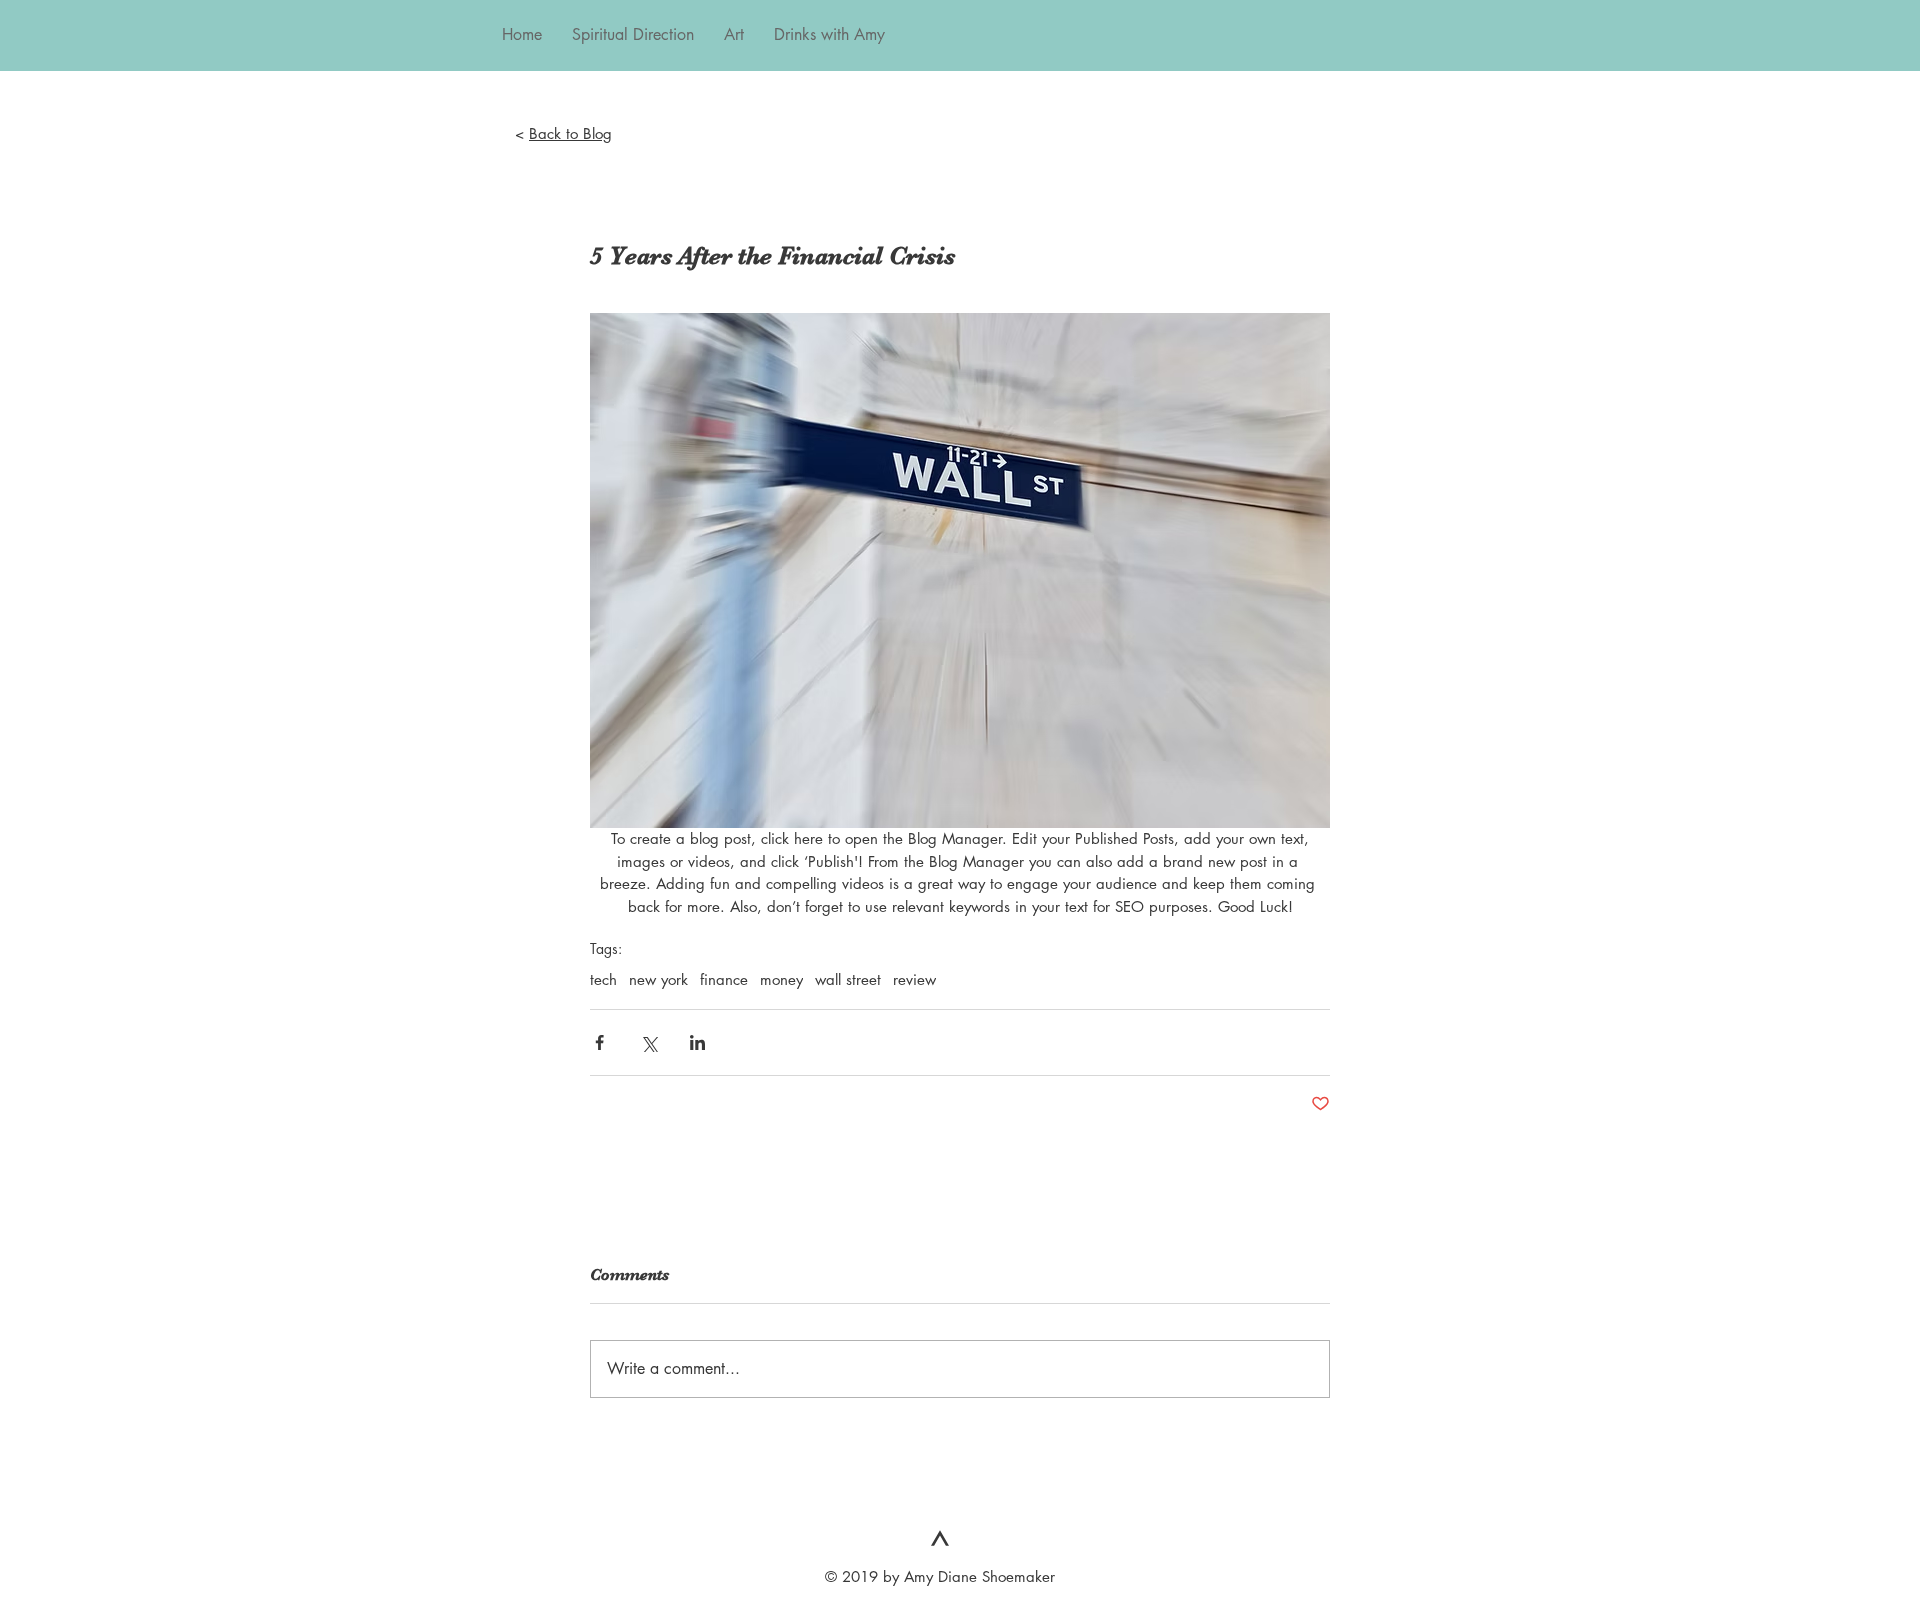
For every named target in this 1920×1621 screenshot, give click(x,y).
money (781, 980)
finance (724, 980)
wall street (848, 980)
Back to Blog (570, 133)
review (914, 980)
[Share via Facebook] (599, 1042)
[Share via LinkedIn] (697, 1042)
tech (603, 980)
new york (658, 980)
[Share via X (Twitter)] (648, 1042)
